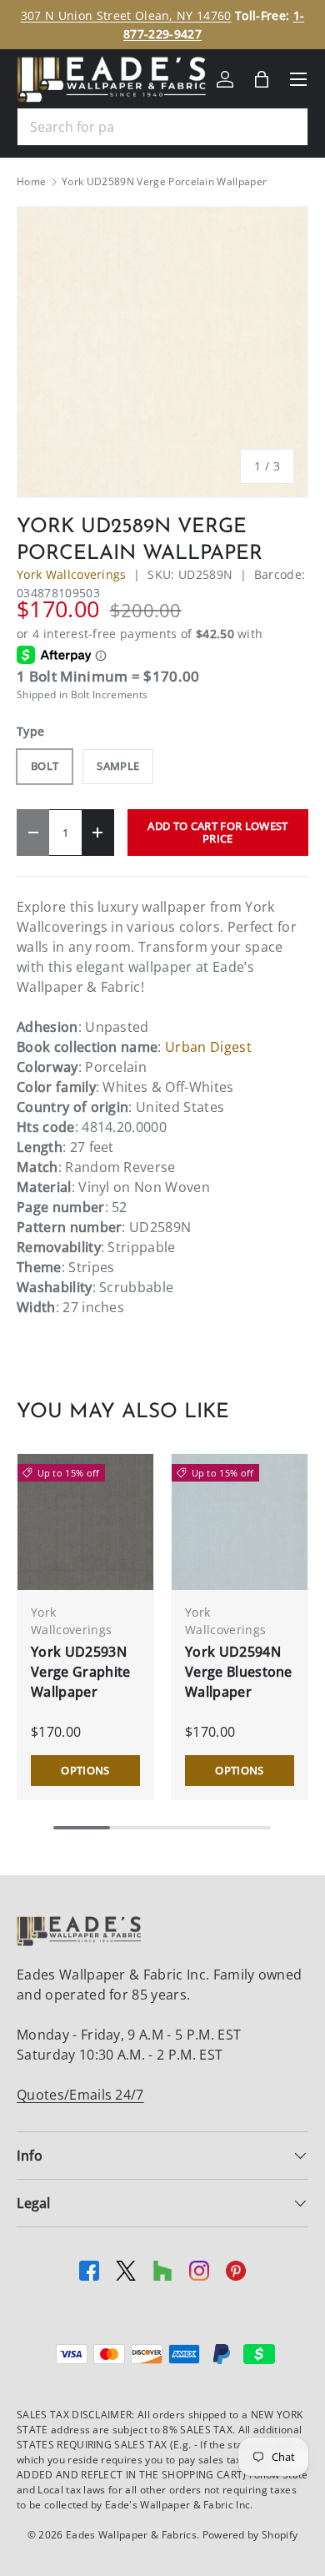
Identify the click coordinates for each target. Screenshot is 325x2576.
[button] (262, 79)
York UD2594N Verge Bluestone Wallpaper (239, 1672)
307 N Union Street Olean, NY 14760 (126, 15)
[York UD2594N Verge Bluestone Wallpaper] (240, 1522)
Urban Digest (208, 1047)
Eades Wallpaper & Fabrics (131, 2535)
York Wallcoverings (72, 574)
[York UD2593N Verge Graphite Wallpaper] (85, 1522)
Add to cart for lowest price (217, 832)
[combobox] (162, 127)
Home (31, 182)
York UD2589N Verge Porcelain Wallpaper (164, 182)
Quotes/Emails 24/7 (80, 2095)
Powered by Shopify (250, 2535)
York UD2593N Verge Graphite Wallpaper (80, 1672)
